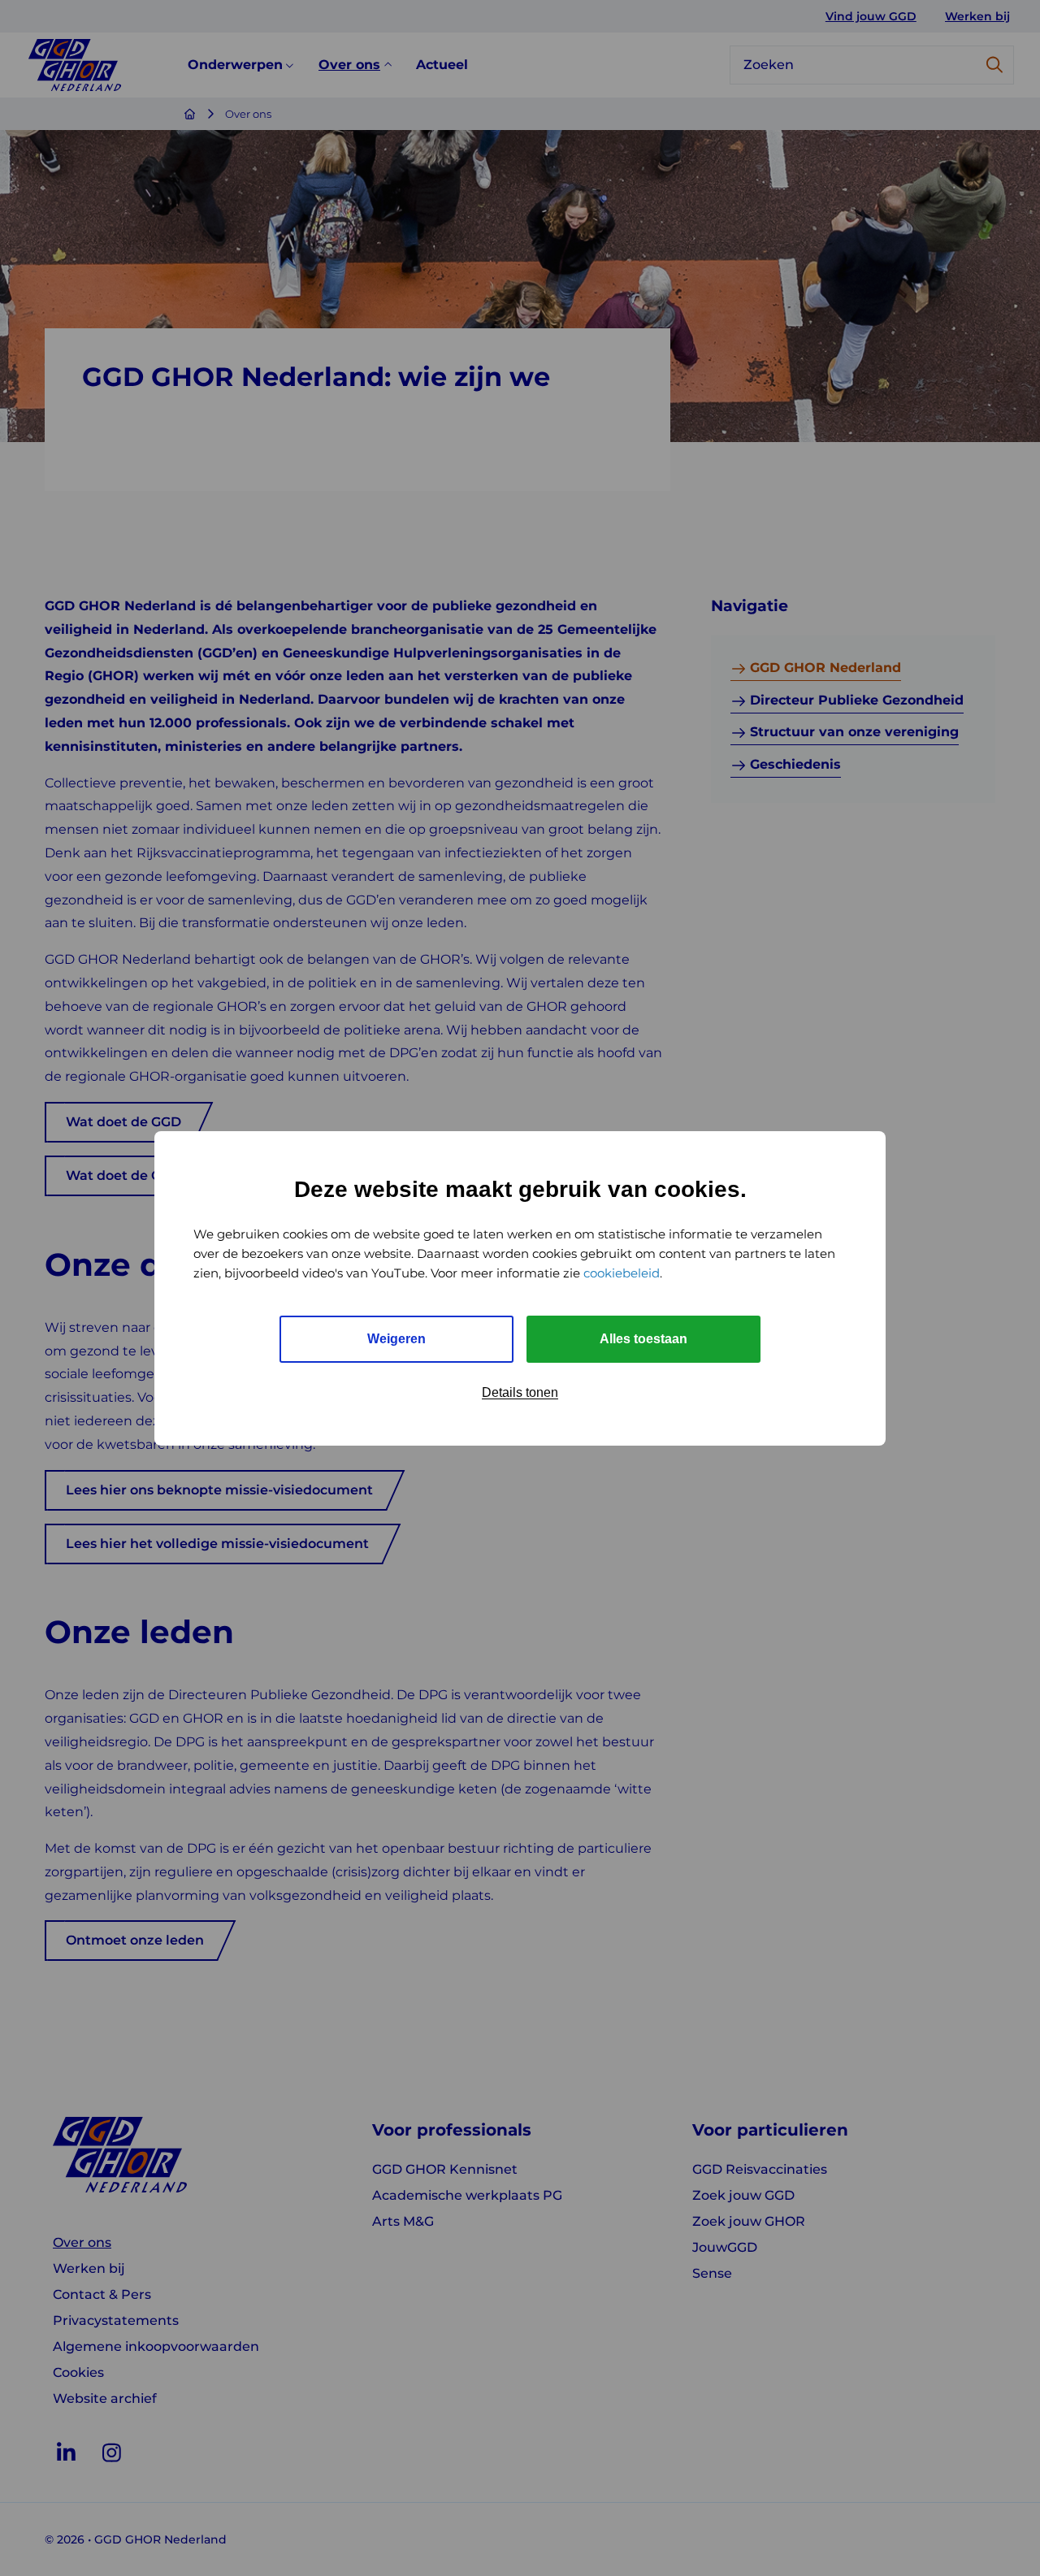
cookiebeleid (622, 1273)
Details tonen (520, 1392)
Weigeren (396, 1339)
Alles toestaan (643, 1339)
